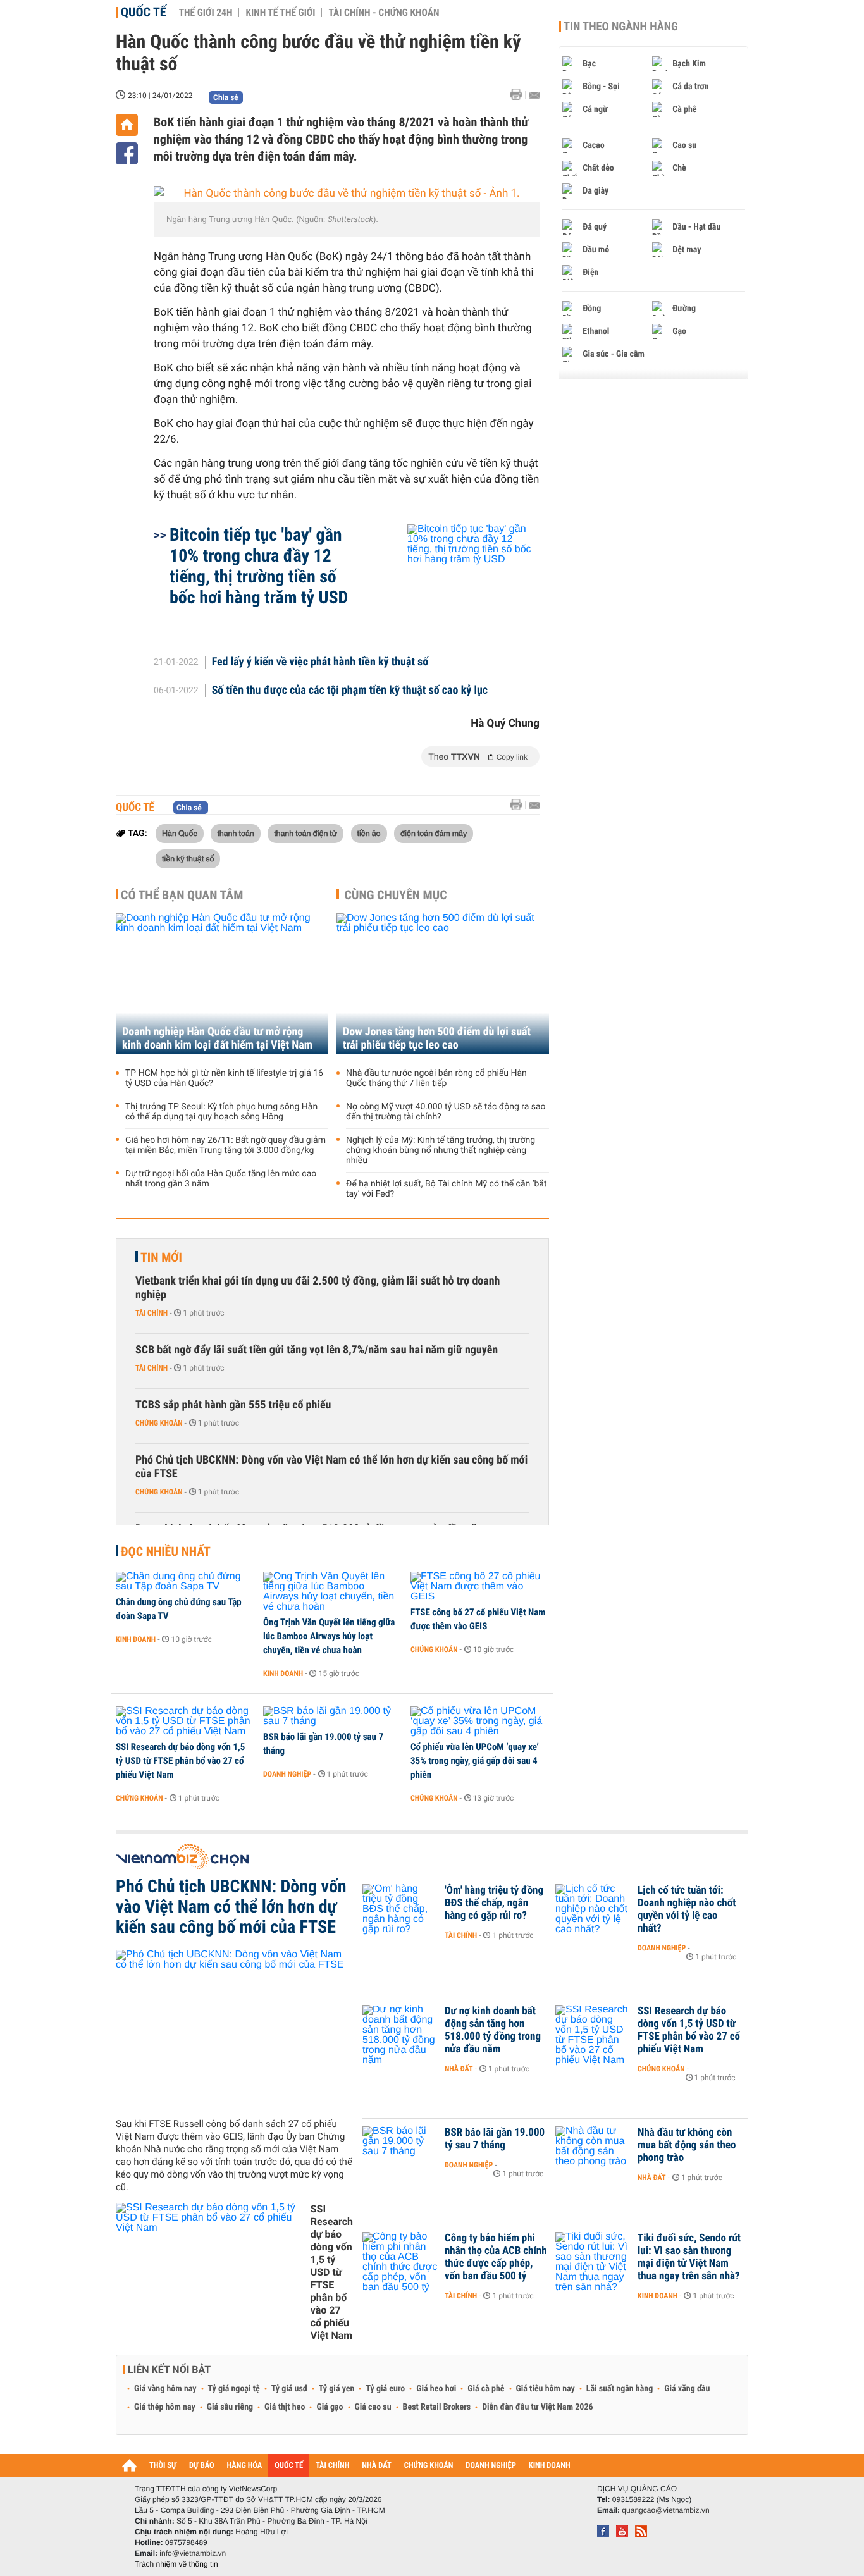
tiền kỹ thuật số (188, 858)
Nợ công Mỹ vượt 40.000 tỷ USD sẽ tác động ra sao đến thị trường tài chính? (446, 1112)
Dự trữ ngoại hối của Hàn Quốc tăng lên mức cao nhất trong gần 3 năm (221, 1179)
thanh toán (235, 833)
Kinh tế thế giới (280, 13)
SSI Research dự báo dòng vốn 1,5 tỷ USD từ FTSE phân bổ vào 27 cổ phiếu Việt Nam (180, 1761)
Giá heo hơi (436, 2389)
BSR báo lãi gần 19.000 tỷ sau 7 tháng (323, 1744)
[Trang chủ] (127, 125)
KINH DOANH (550, 2466)
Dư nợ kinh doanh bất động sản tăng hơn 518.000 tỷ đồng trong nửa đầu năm (493, 2030)
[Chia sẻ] (127, 153)
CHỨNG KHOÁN (429, 2466)
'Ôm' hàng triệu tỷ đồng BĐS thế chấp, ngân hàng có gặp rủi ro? (494, 1903)
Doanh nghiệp (287, 1774)
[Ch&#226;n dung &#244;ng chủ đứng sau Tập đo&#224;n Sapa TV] (185, 1582)
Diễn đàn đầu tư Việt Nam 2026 (537, 2407)
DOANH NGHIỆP (491, 2466)
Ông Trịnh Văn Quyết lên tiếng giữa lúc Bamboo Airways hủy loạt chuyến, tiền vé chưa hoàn (329, 1636)
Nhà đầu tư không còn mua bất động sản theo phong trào (687, 2145)
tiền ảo (369, 833)
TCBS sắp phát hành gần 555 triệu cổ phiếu (233, 1405)
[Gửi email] (534, 95)
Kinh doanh (136, 1639)
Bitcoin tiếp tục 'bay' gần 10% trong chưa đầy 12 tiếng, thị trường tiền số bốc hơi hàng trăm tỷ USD (259, 566)
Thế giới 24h (206, 13)
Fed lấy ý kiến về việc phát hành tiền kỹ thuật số (320, 662)
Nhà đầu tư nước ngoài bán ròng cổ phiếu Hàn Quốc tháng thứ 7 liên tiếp (436, 1078)
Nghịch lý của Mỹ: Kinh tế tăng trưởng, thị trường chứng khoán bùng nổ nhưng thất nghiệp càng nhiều (441, 1150)
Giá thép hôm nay (165, 2407)
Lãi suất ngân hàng (620, 2389)
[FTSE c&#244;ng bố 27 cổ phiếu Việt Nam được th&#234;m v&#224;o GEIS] (480, 1587)
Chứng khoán (159, 1423)
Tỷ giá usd (289, 2389)
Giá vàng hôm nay (165, 2389)
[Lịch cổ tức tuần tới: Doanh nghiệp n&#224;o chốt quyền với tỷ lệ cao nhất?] (593, 1909)
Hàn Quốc (180, 833)
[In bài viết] (519, 95)
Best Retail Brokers (437, 2407)
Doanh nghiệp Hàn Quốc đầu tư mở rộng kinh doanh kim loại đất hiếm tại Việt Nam (217, 1038)
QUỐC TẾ (289, 2466)
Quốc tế (144, 12)
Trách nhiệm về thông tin (176, 2564)
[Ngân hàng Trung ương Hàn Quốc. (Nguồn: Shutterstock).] (347, 194)
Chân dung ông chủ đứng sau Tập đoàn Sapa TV (179, 1609)
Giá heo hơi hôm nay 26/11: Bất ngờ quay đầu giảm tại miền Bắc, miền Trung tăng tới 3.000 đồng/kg (225, 1145)
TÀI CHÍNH (332, 2466)
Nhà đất (459, 2069)
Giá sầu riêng (230, 2407)
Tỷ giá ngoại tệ (234, 2389)
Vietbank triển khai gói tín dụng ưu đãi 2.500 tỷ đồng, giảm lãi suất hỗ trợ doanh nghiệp (318, 1288)
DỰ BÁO (202, 2466)
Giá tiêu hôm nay (546, 2389)
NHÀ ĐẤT (376, 2466)
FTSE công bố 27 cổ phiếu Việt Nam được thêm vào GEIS (478, 1619)
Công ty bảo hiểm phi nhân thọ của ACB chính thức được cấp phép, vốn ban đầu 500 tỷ (496, 2257)
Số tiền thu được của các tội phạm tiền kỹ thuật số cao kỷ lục (350, 691)
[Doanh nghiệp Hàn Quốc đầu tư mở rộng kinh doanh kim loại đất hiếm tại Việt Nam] (222, 984)
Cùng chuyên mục (396, 895)
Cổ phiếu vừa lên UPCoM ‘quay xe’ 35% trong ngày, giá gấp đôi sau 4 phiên (475, 1761)
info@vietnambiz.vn (193, 2553)
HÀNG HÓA (245, 2466)
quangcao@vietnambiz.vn (665, 2510)
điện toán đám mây (434, 833)
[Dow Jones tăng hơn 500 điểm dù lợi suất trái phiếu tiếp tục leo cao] (443, 984)
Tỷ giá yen (337, 2389)
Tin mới (161, 1257)
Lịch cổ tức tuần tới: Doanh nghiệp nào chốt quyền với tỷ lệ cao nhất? (687, 1909)
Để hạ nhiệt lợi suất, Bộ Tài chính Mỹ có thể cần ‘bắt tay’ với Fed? (447, 1189)
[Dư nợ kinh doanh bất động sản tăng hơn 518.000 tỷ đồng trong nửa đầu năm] (400, 2030)
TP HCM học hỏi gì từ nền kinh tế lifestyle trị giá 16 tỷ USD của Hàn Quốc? (224, 1078)
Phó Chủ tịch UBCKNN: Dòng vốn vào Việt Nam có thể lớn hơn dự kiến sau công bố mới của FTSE (331, 1467)
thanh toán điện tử (305, 833)
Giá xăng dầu (687, 2389)
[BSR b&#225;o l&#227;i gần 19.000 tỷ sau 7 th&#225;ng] (332, 1716)
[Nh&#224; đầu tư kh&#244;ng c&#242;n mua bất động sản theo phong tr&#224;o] (593, 2152)
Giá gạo (330, 2407)
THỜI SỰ (163, 2466)
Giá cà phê (486, 2389)
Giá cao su (373, 2407)
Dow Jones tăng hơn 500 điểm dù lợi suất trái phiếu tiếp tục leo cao (437, 1038)
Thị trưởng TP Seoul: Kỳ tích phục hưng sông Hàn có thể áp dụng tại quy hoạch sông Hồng (221, 1112)
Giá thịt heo (285, 2407)
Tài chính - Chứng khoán (384, 13)
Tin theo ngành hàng (621, 27)
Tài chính (151, 1313)
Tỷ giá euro (385, 2389)
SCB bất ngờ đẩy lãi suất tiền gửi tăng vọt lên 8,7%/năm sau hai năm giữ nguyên (317, 1350)
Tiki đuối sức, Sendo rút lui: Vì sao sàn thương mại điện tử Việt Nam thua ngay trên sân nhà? (689, 2257)
